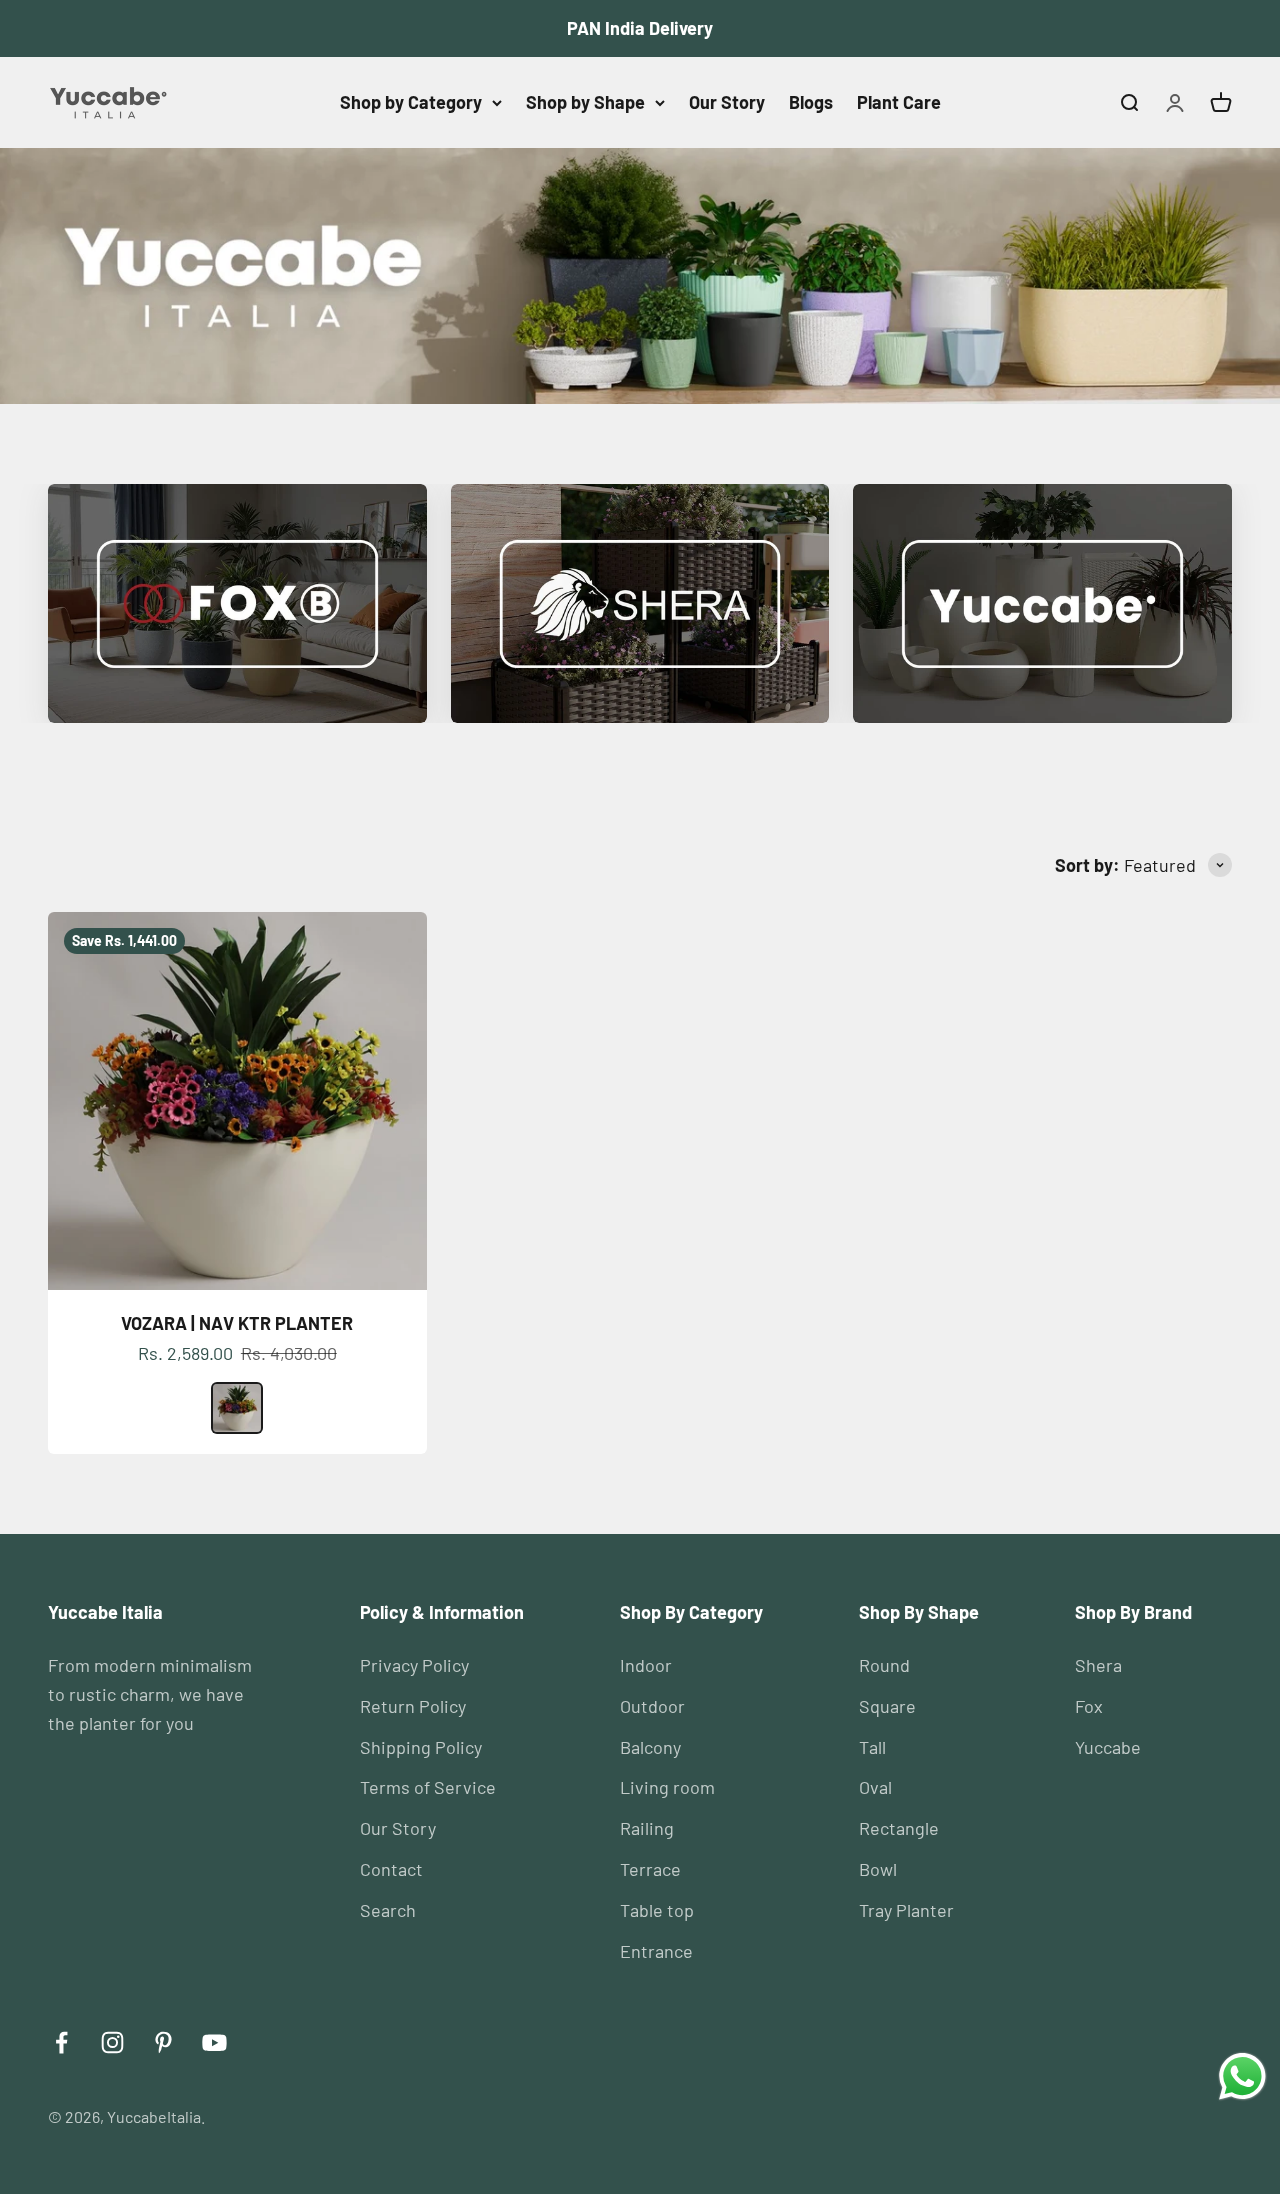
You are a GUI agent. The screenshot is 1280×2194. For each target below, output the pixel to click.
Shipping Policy (421, 1747)
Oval (875, 1787)
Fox (1089, 1706)
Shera (1098, 1665)
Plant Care (899, 102)
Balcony (650, 1747)
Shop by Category (411, 102)
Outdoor (652, 1706)
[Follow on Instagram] (112, 2042)
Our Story (727, 102)
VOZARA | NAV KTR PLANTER (237, 1323)
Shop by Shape (585, 102)
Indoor (646, 1665)
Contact (391, 1869)
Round (884, 1665)
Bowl (878, 1869)
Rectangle (899, 1828)
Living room (667, 1787)
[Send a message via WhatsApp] (1242, 2076)
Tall (872, 1747)
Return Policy (413, 1706)
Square (887, 1706)
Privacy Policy (414, 1665)
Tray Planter (906, 1910)
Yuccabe (1108, 1747)
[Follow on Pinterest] (163, 2042)
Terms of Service (428, 1787)
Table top (657, 1910)
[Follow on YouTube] (214, 2042)
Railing (647, 1828)
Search (388, 1910)
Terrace (650, 1869)
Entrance (656, 1951)
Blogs (811, 102)
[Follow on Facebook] (61, 2042)
